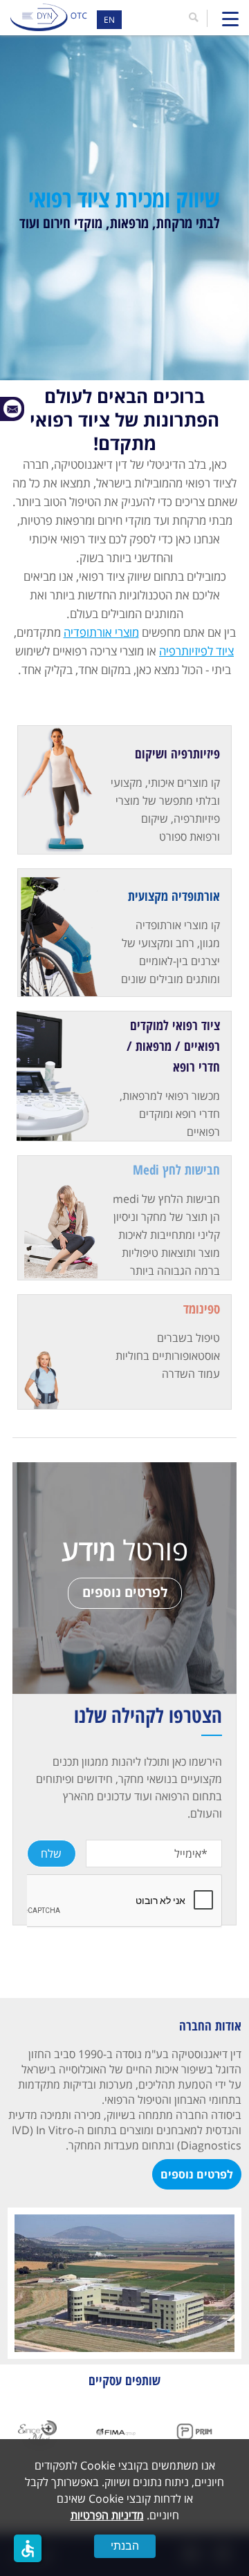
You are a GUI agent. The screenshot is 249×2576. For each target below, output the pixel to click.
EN (109, 20)
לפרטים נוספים (125, 1592)
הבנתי (125, 2546)
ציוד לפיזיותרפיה (196, 651)
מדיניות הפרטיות (107, 2515)
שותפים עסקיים (124, 2380)
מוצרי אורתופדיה (101, 632)
